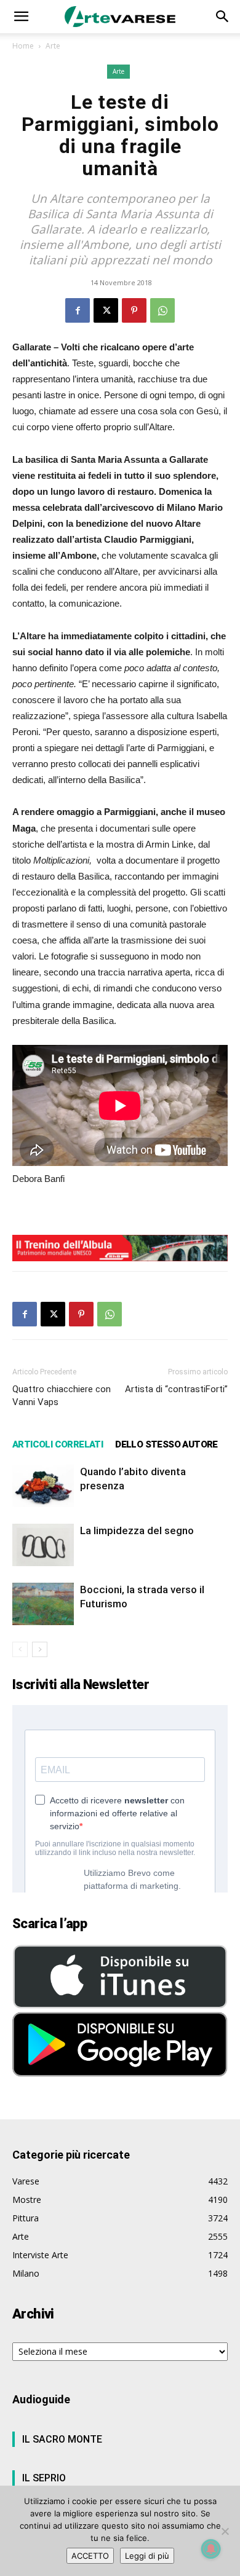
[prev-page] (20, 1649)
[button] (21, 17)
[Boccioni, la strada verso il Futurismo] (43, 1604)
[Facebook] (78, 310)
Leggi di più (147, 2556)
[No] (225, 2531)
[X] (106, 310)
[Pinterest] (134, 310)
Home (23, 46)
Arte (53, 46)
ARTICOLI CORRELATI (58, 1444)
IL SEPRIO (44, 2478)
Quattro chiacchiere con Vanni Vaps (62, 1396)
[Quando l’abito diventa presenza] (43, 1486)
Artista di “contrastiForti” (176, 1389)
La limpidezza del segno (137, 1530)
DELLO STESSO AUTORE (166, 1444)
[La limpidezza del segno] (43, 1545)
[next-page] (40, 1649)
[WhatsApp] (162, 310)
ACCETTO (90, 2556)
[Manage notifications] (211, 2549)
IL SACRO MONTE (62, 2439)
